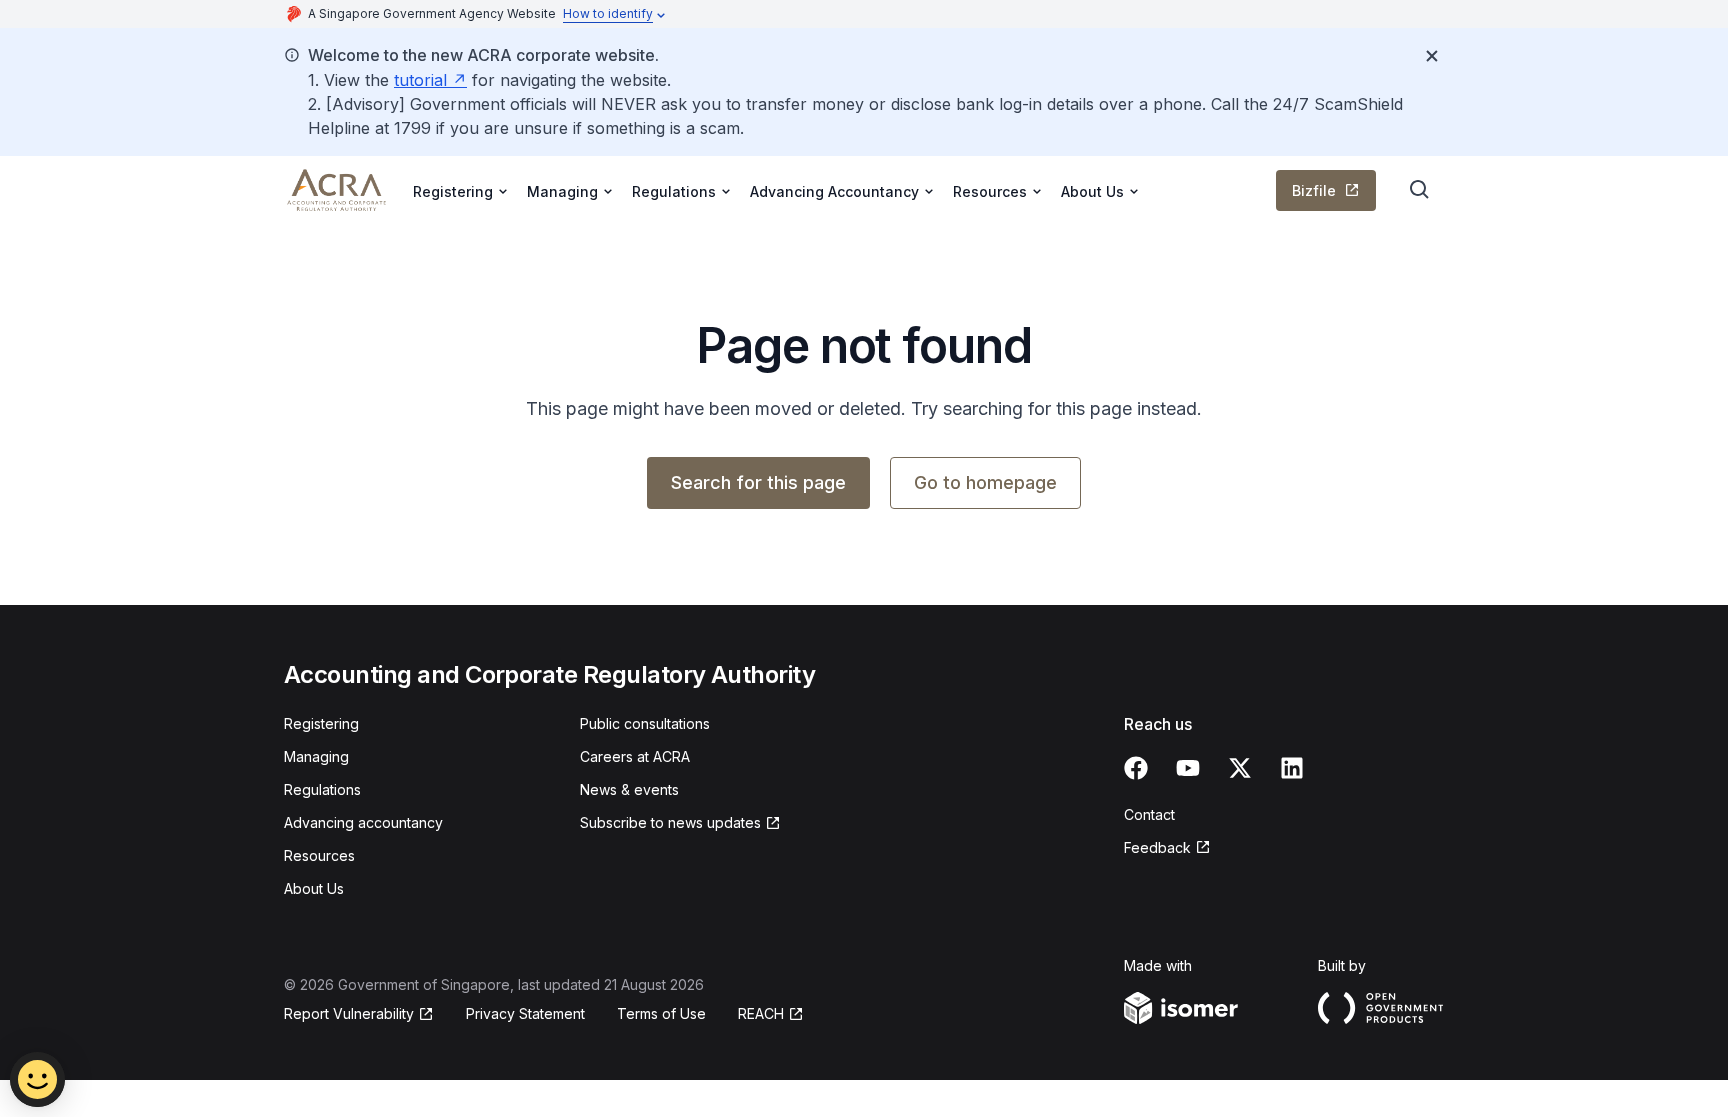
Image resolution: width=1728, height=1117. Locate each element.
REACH (761, 1013)
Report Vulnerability (349, 1013)
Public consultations (645, 723)
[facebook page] (1136, 768)
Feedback (1157, 847)
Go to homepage (985, 482)
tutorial (420, 80)
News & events (629, 789)
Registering (321, 723)
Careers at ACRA (635, 756)
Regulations (322, 789)
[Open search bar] (1420, 190)
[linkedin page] (1292, 768)
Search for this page (758, 482)
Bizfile (1314, 190)
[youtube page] (1188, 768)
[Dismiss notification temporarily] (1432, 56)
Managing (316, 756)
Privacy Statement (525, 1013)
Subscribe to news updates (670, 822)
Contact (1149, 814)
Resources (319, 855)
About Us (314, 888)
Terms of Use (661, 1013)
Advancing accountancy (363, 822)
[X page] (1240, 768)
